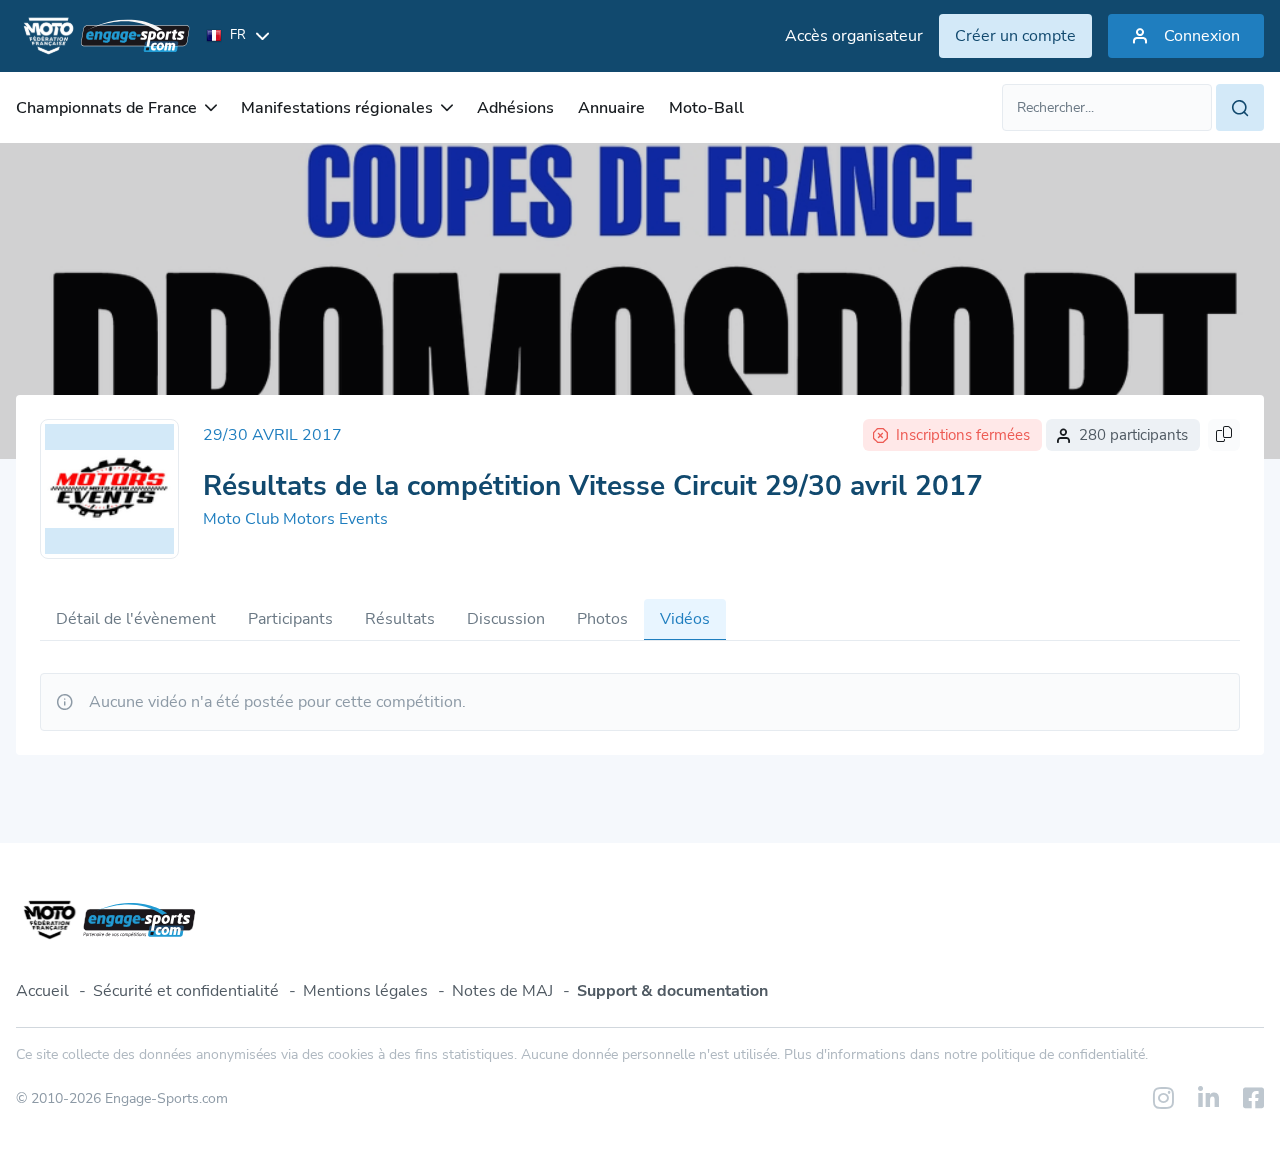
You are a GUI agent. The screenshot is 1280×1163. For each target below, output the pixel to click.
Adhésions (515, 108)
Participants (290, 619)
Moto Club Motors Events (295, 519)
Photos (602, 619)
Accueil (42, 991)
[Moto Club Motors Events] (109, 489)
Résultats (400, 619)
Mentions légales (365, 991)
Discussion (506, 619)
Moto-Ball (706, 108)
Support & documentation (672, 991)
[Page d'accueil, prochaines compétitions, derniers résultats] (103, 36)
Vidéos (685, 619)
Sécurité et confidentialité (186, 991)
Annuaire (611, 108)
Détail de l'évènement (136, 619)
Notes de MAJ (502, 991)
